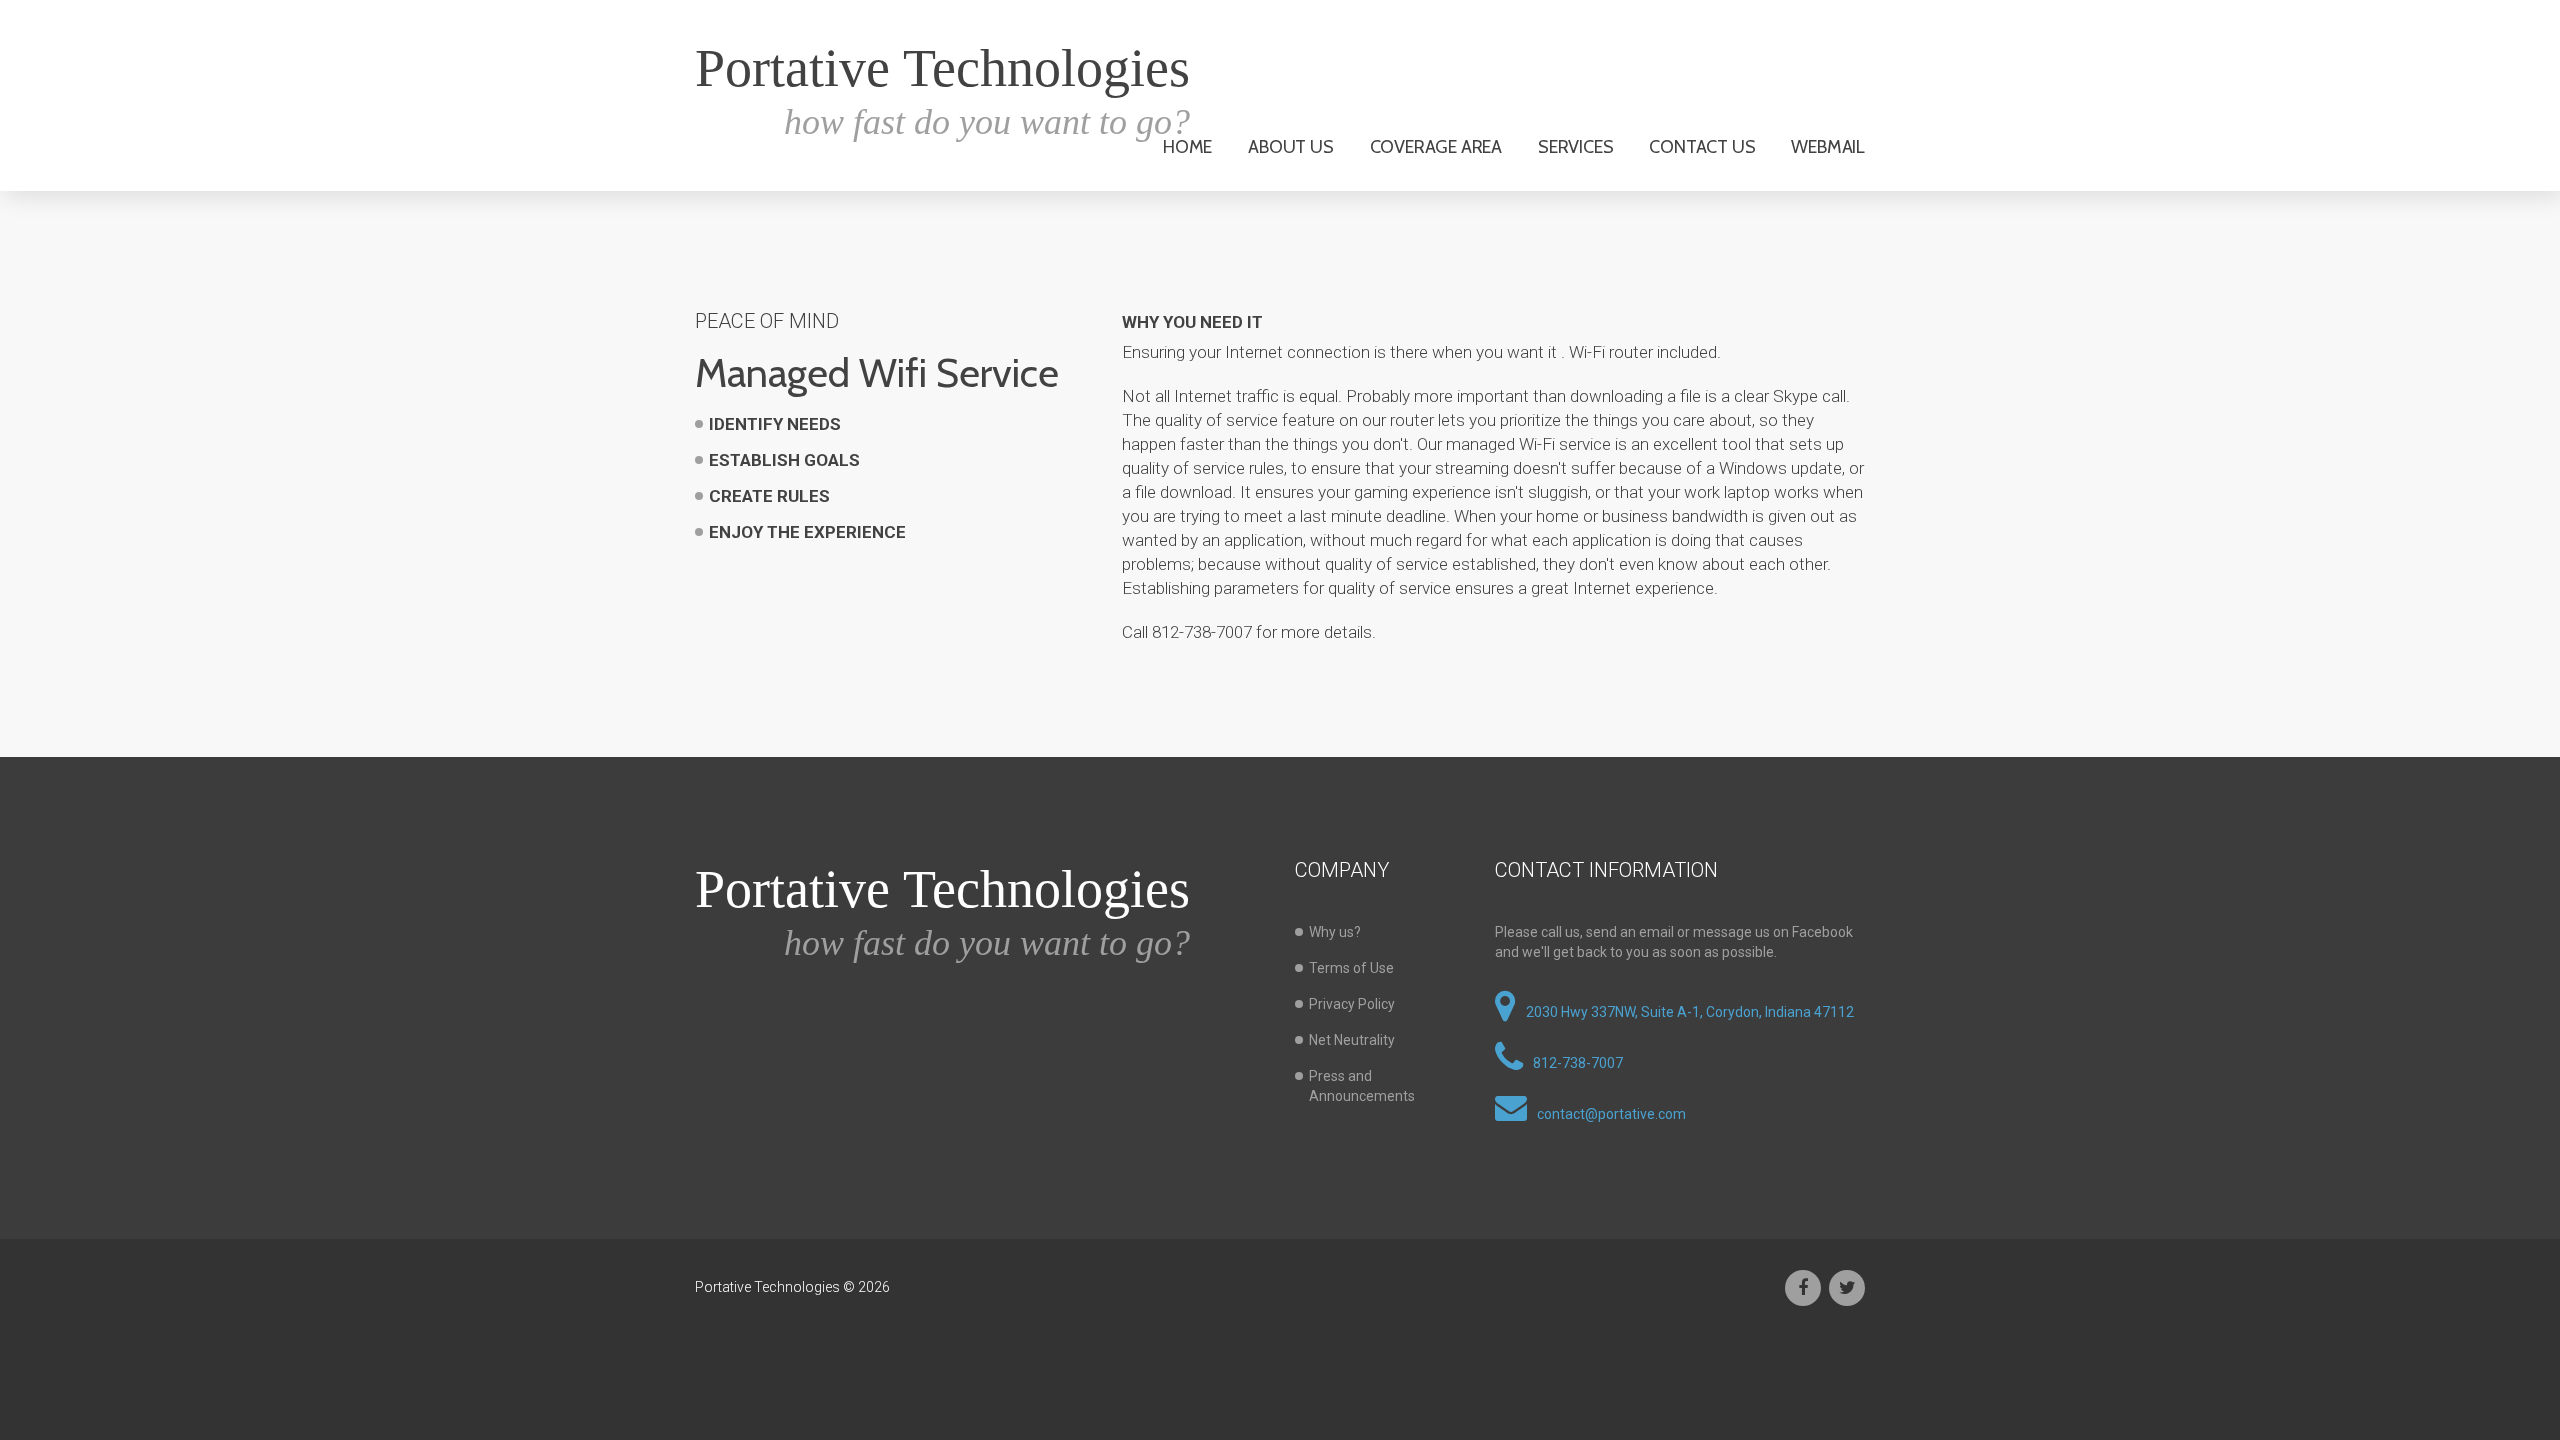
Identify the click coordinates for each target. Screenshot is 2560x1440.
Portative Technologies (942, 68)
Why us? (1335, 932)
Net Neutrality (1352, 1040)
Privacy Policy (1352, 1004)
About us (1290, 147)
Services (1575, 147)
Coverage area (1436, 147)
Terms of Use (1351, 968)
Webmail (1828, 147)
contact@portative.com (1611, 1114)
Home (1187, 147)
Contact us (1702, 147)
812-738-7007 (1578, 1063)
